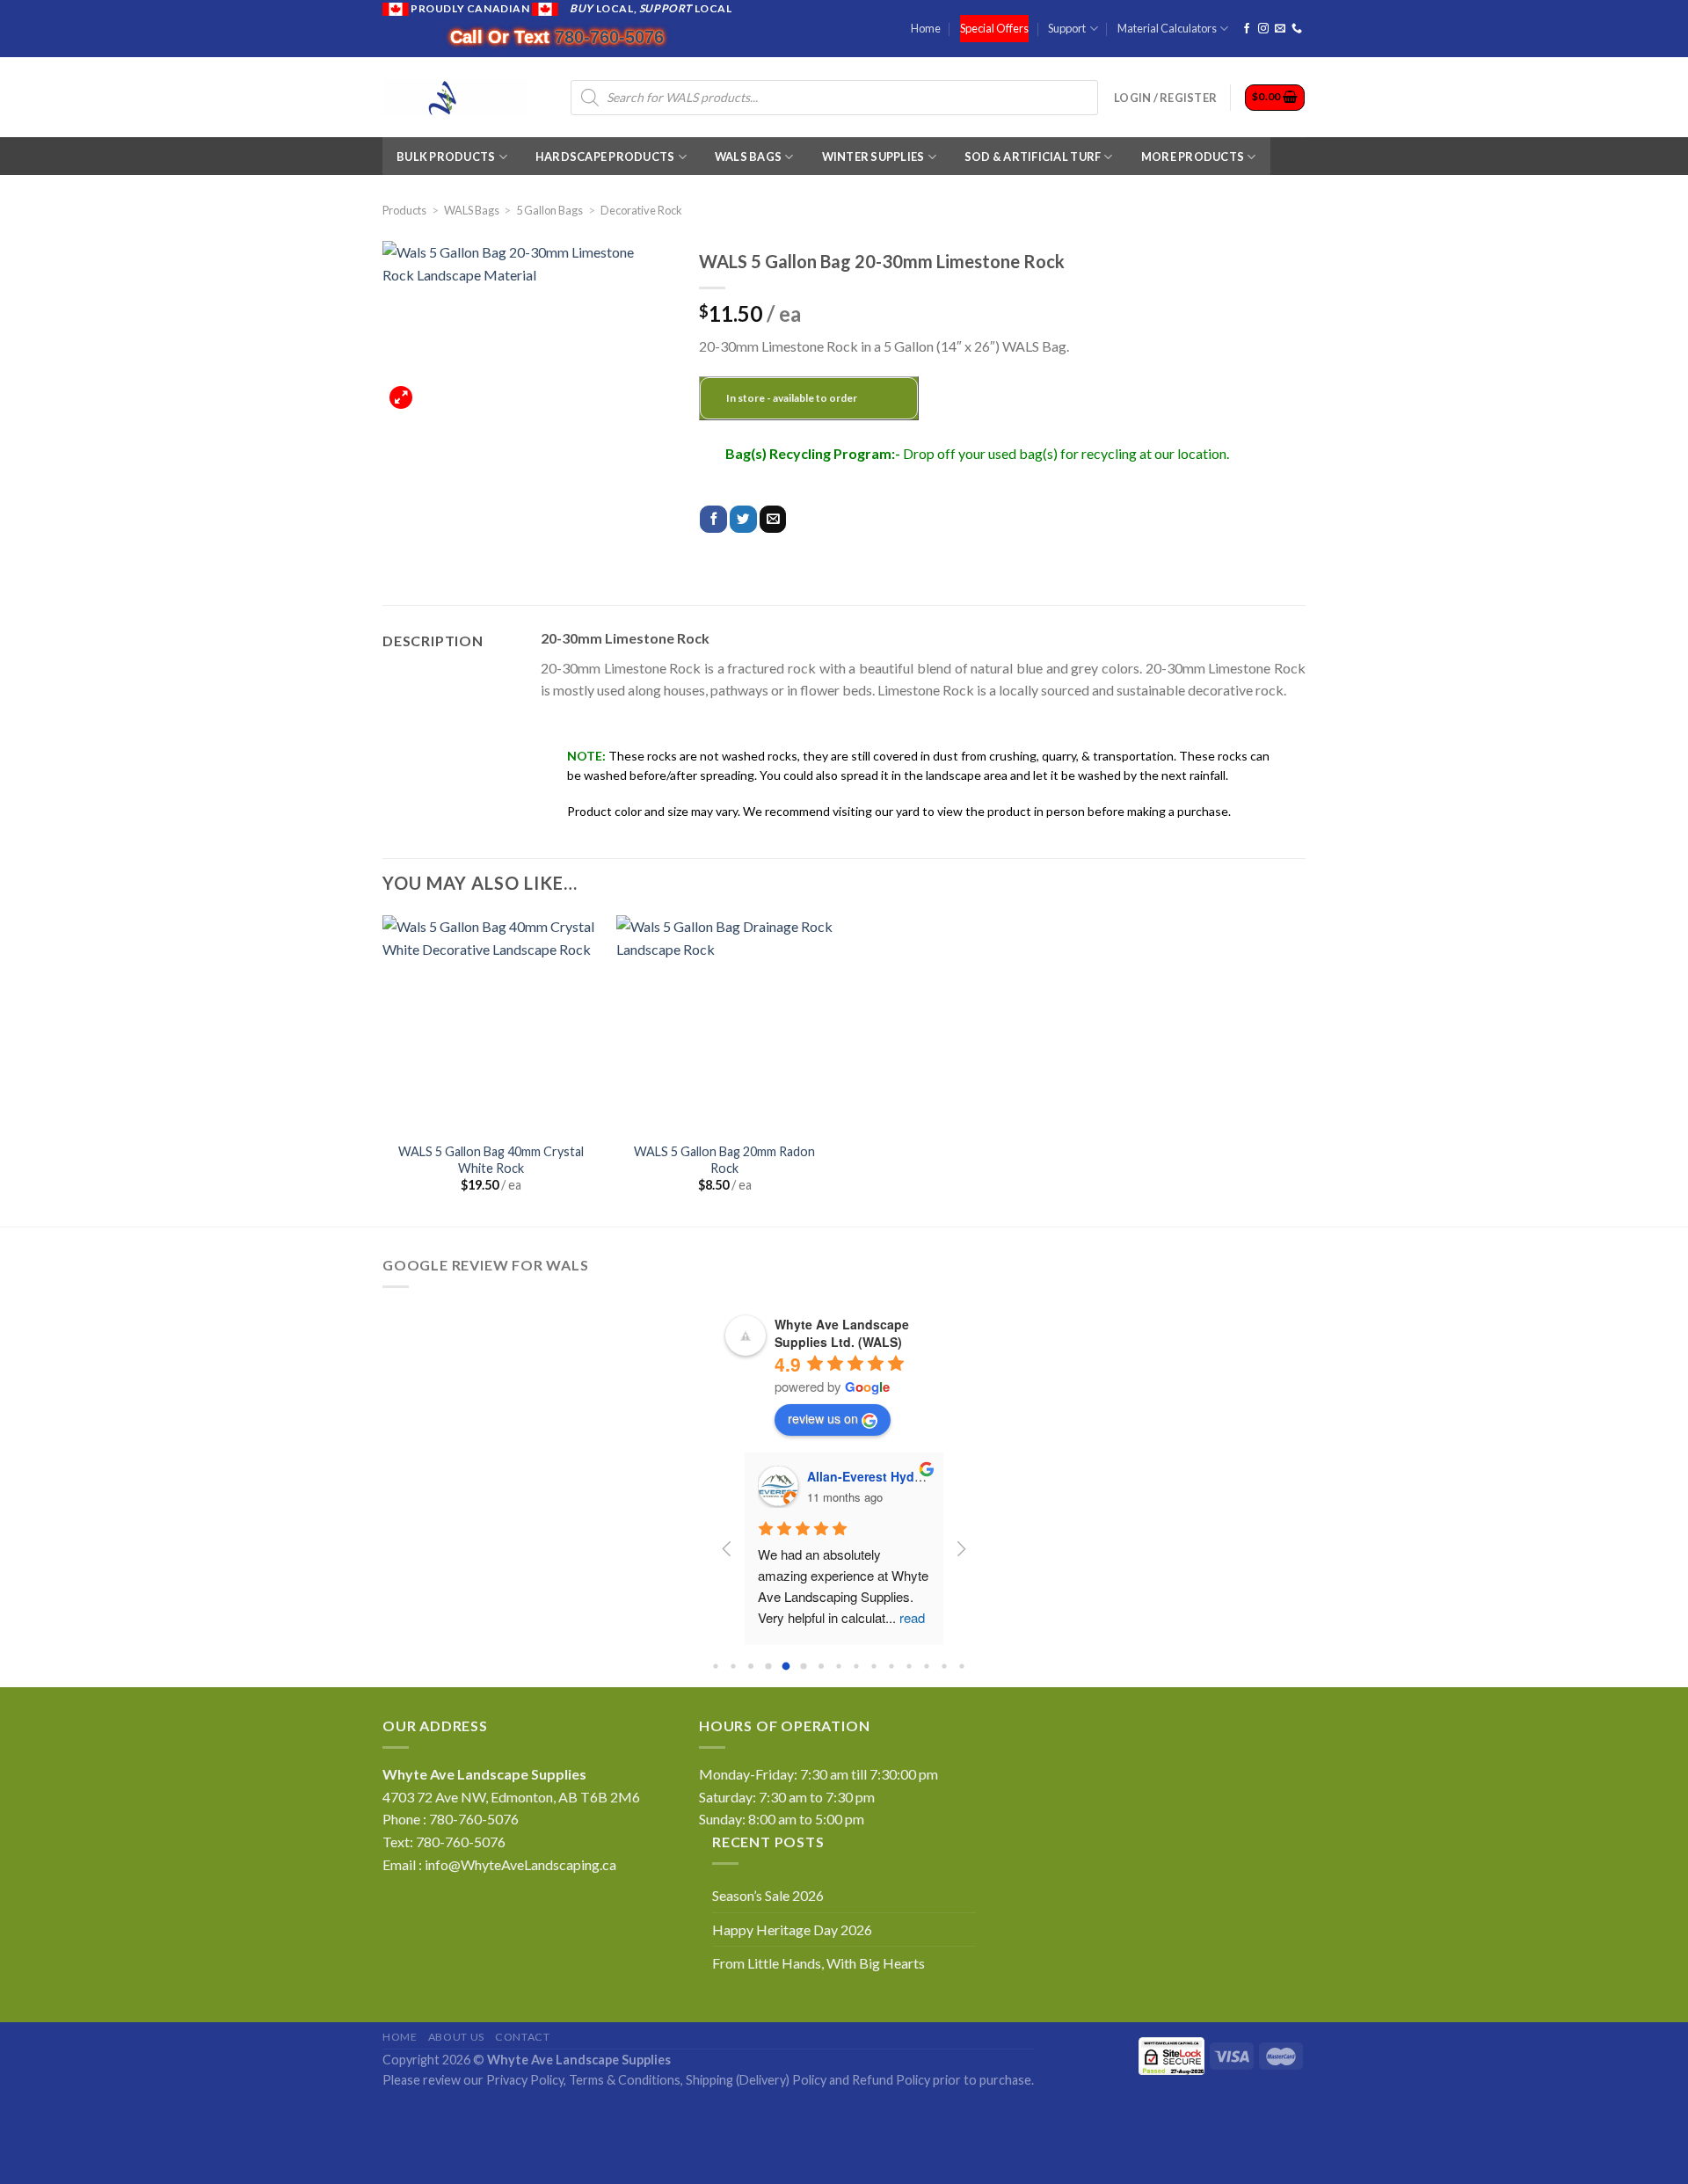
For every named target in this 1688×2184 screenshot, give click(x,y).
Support (1067, 28)
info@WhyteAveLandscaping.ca (520, 1864)
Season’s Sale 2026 (768, 1895)
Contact (522, 2037)
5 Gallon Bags (549, 210)
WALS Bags (748, 157)
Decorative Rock (641, 210)
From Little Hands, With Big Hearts (819, 1963)
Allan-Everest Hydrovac (877, 1476)
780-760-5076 (609, 37)
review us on (823, 1418)
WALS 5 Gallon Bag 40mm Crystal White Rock (491, 1160)
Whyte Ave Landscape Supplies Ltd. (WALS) (842, 1333)
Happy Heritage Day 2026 (792, 1929)
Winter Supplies (873, 157)
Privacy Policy (525, 2080)
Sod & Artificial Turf (1033, 157)
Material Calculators (1167, 28)
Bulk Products (446, 157)
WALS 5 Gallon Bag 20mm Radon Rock (724, 1160)
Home (926, 28)
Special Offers (994, 28)
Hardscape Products (605, 157)
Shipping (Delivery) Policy (756, 2080)
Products (404, 210)
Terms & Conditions (625, 2080)
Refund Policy (891, 2080)
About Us (456, 2037)
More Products (1193, 157)
